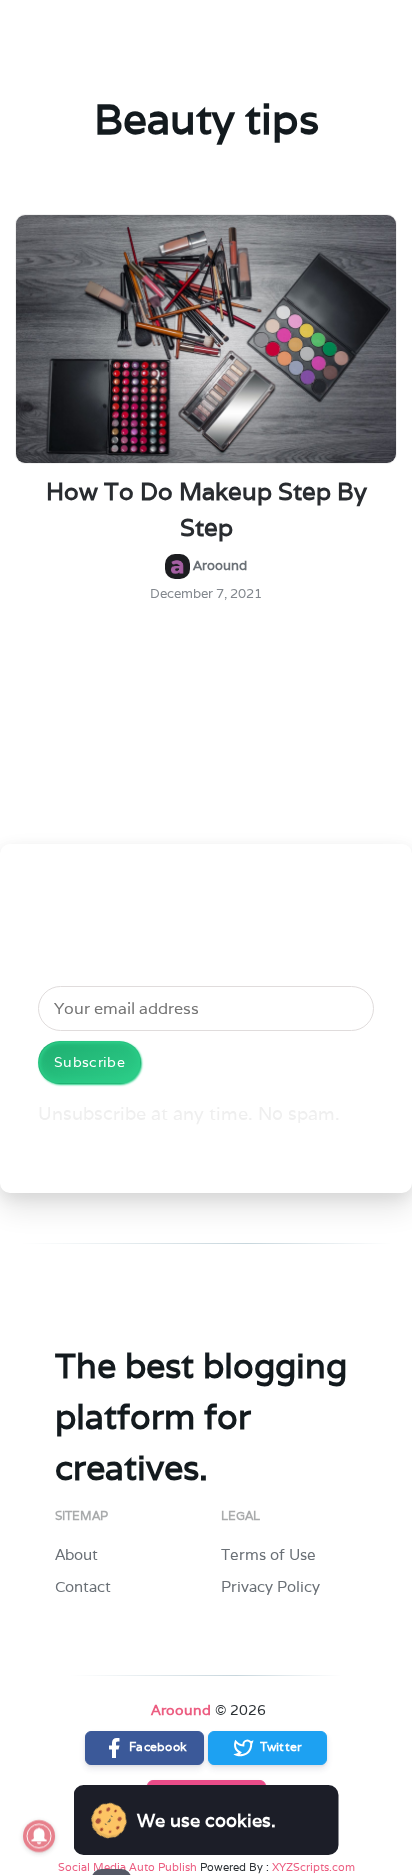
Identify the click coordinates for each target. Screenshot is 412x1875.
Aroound (181, 1710)
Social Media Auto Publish (127, 1867)
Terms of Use (268, 1554)
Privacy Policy (270, 1586)
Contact (83, 1586)
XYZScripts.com (313, 1867)
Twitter (279, 1746)
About (76, 1554)
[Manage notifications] (39, 1836)
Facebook (157, 1746)
